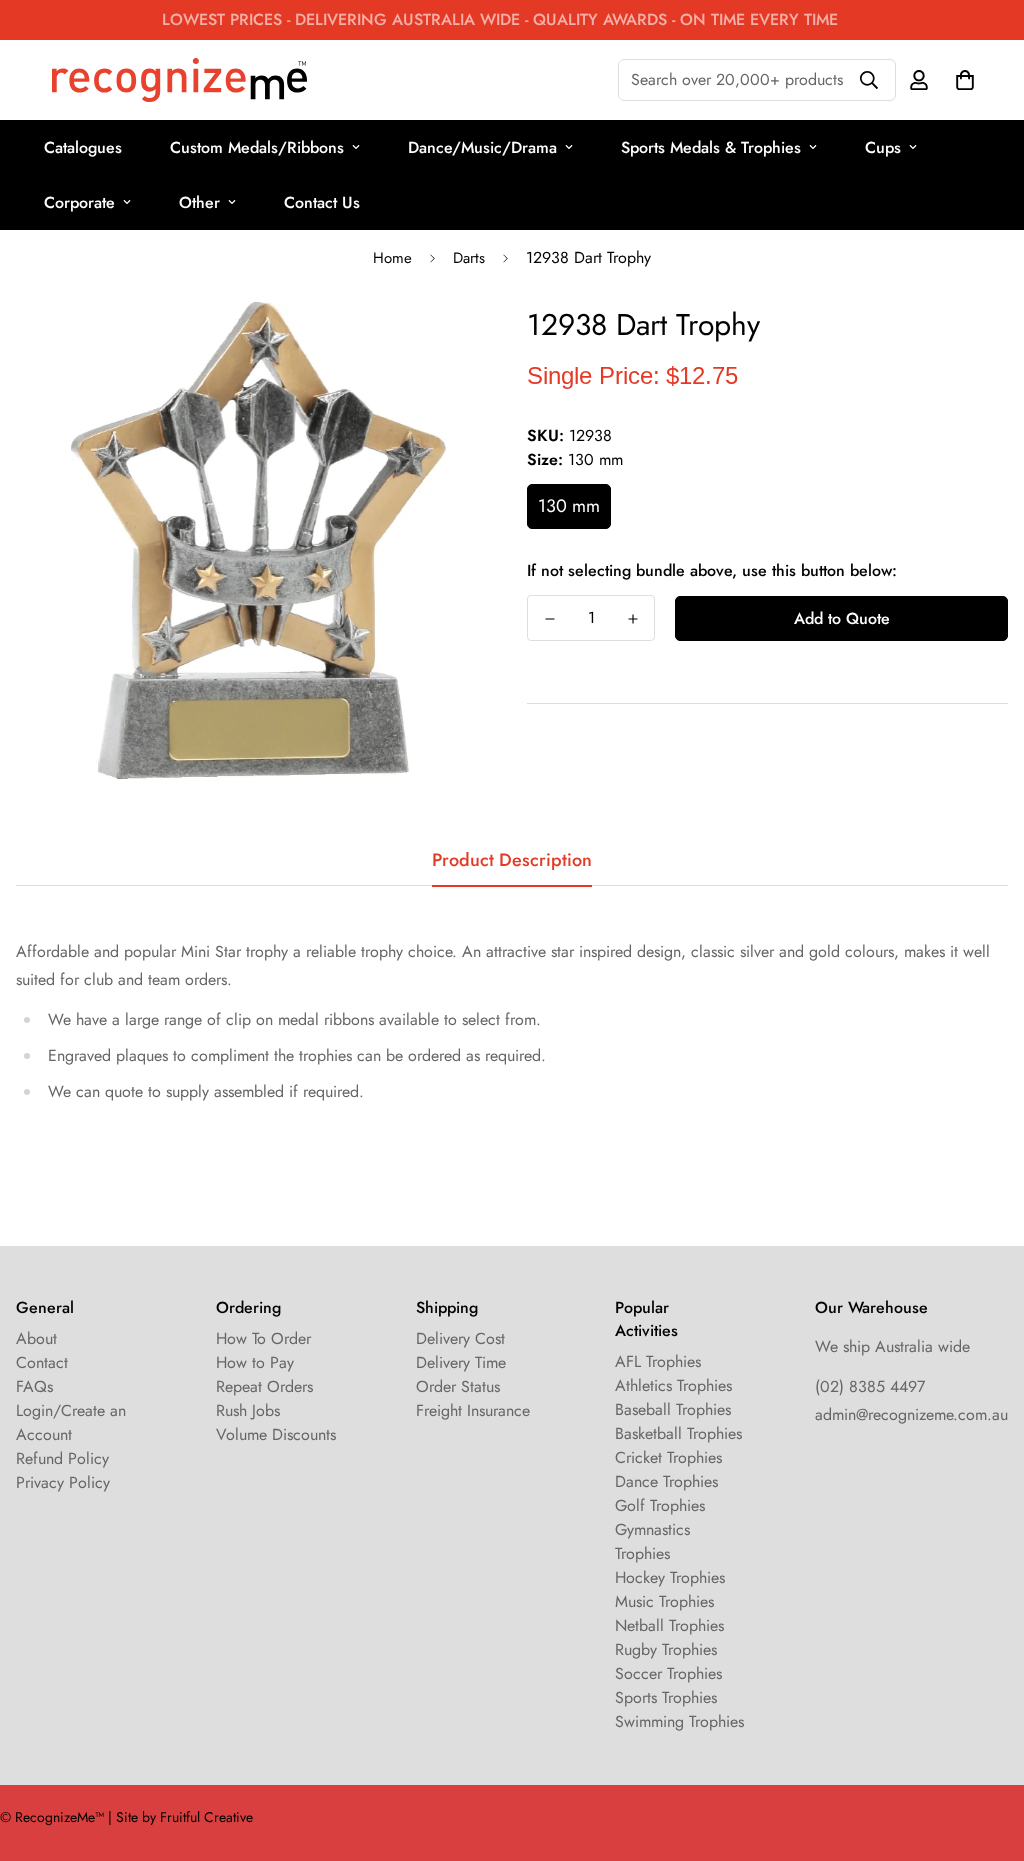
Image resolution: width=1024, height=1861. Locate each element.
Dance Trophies (666, 1481)
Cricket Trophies (668, 1457)
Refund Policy (62, 1458)
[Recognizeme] (179, 80)
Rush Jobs (248, 1410)
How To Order (263, 1338)
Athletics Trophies (673, 1385)
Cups (883, 147)
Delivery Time (461, 1362)
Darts (469, 258)
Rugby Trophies (666, 1649)
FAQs (34, 1386)
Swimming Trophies (679, 1721)
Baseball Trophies (673, 1409)
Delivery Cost (460, 1338)
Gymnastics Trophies (652, 1541)
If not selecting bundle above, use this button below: (712, 570)
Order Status (458, 1386)
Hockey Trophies (670, 1577)
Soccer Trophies (668, 1673)
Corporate (79, 202)
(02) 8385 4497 (870, 1386)
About (36, 1338)
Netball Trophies (669, 1625)
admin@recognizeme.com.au (911, 1414)
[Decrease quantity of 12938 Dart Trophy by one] (549, 619)
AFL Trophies (658, 1361)
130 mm (569, 506)
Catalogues (83, 147)
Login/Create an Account (71, 1422)
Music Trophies (664, 1601)
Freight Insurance (473, 1410)
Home (392, 258)
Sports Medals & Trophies (711, 147)
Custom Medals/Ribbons (257, 147)
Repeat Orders (264, 1386)
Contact (42, 1362)
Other (199, 202)
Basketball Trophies (678, 1433)
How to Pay (255, 1362)
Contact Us (322, 202)
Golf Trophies (660, 1505)
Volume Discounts (276, 1434)
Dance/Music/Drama (482, 147)
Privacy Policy (63, 1482)
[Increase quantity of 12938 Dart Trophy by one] (632, 619)
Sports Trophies (666, 1697)
